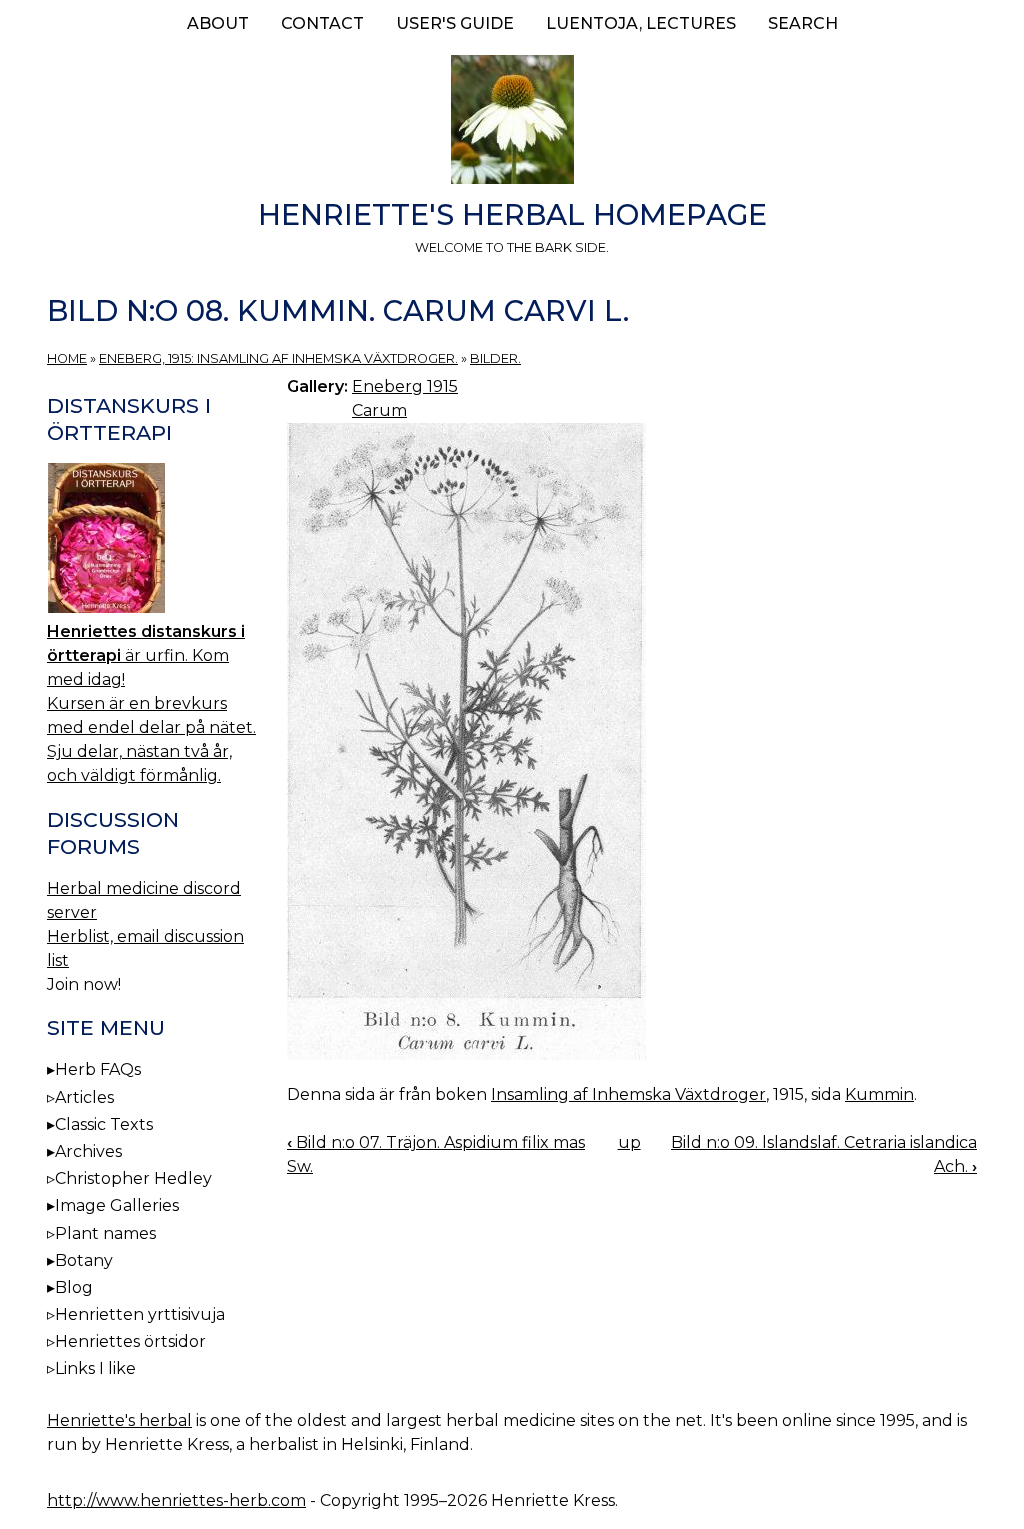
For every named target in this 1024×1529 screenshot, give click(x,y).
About (218, 23)
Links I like (95, 1368)
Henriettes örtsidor (130, 1341)
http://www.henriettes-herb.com (176, 1500)
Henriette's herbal (119, 1420)
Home (67, 358)
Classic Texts (104, 1124)
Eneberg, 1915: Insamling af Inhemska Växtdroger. (278, 358)
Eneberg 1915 (405, 386)
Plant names (105, 1233)
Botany (84, 1260)
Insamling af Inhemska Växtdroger (628, 1094)
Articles (84, 1097)
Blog (74, 1287)
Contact (322, 23)
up (629, 1142)
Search (803, 23)
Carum (379, 410)
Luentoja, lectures (641, 23)
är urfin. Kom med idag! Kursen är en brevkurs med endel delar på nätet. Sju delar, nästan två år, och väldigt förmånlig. (151, 703)
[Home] (512, 123)
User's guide (455, 23)
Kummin (879, 1094)
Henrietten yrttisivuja (140, 1314)
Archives (88, 1151)
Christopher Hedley (133, 1178)
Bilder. (495, 358)
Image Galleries (117, 1205)
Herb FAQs (98, 1069)
